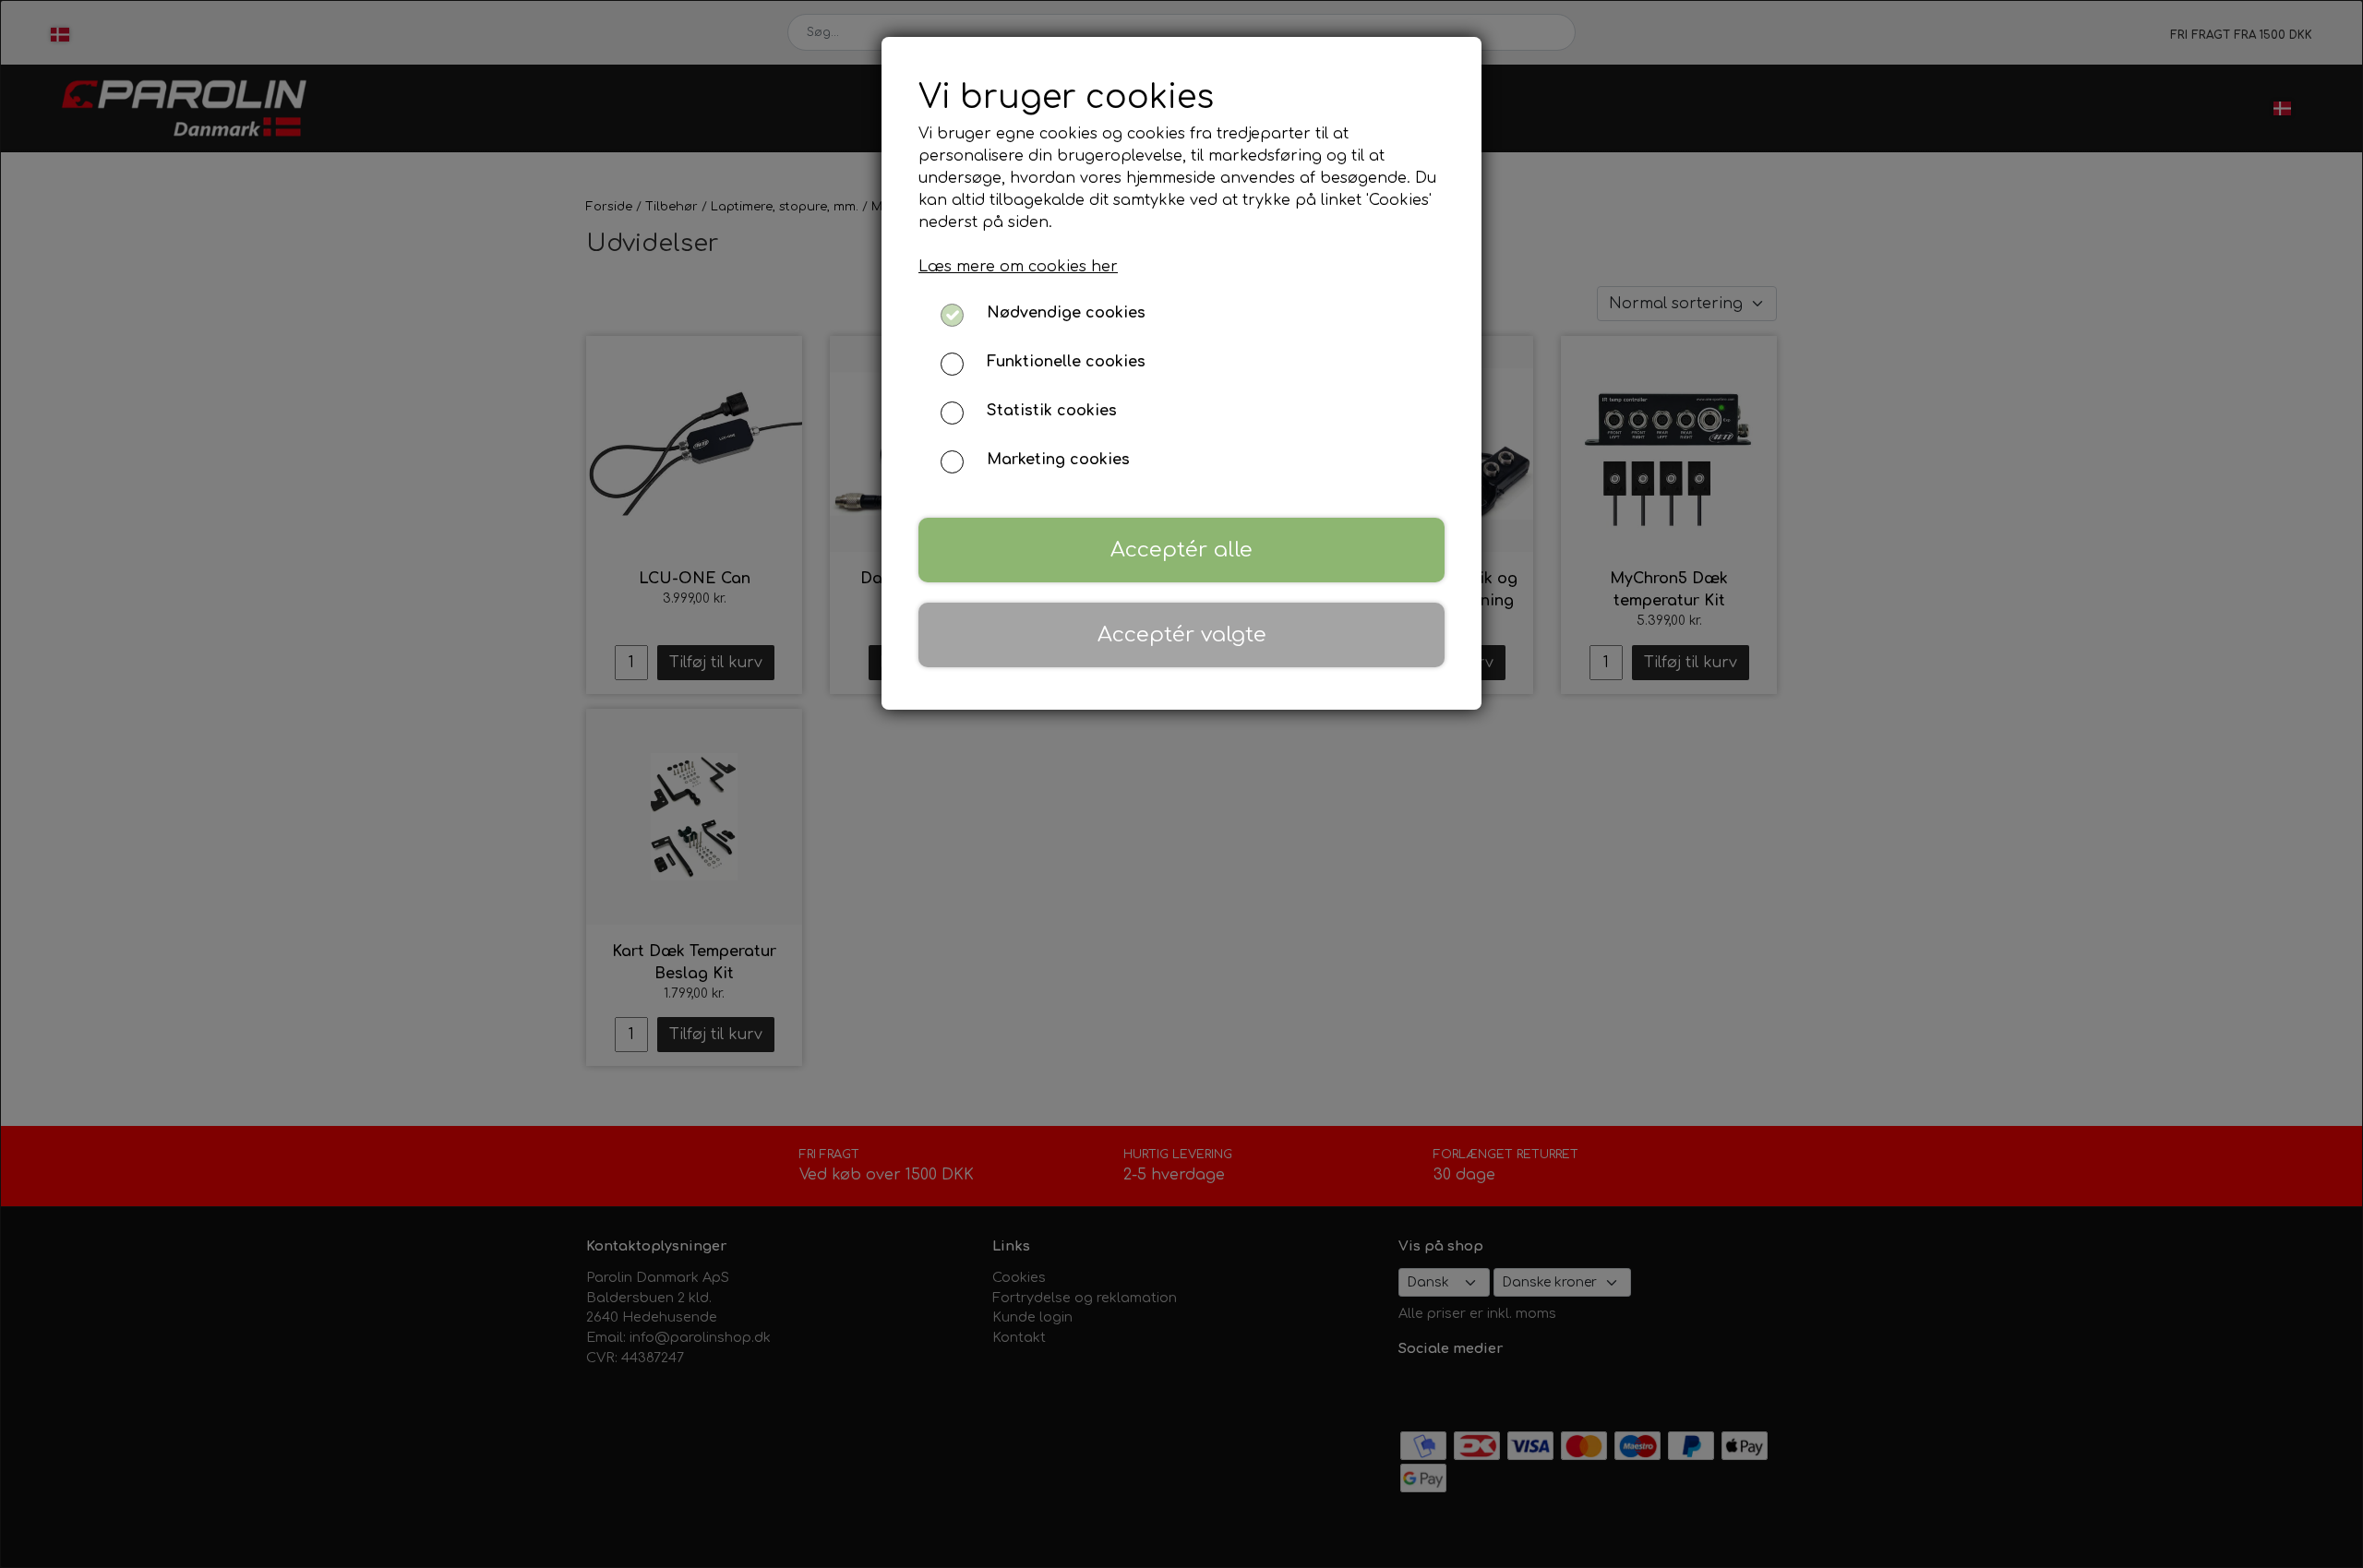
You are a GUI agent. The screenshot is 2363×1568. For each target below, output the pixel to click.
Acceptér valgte (1182, 634)
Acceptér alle (1181, 550)
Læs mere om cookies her (1018, 267)
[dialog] (1181, 784)
